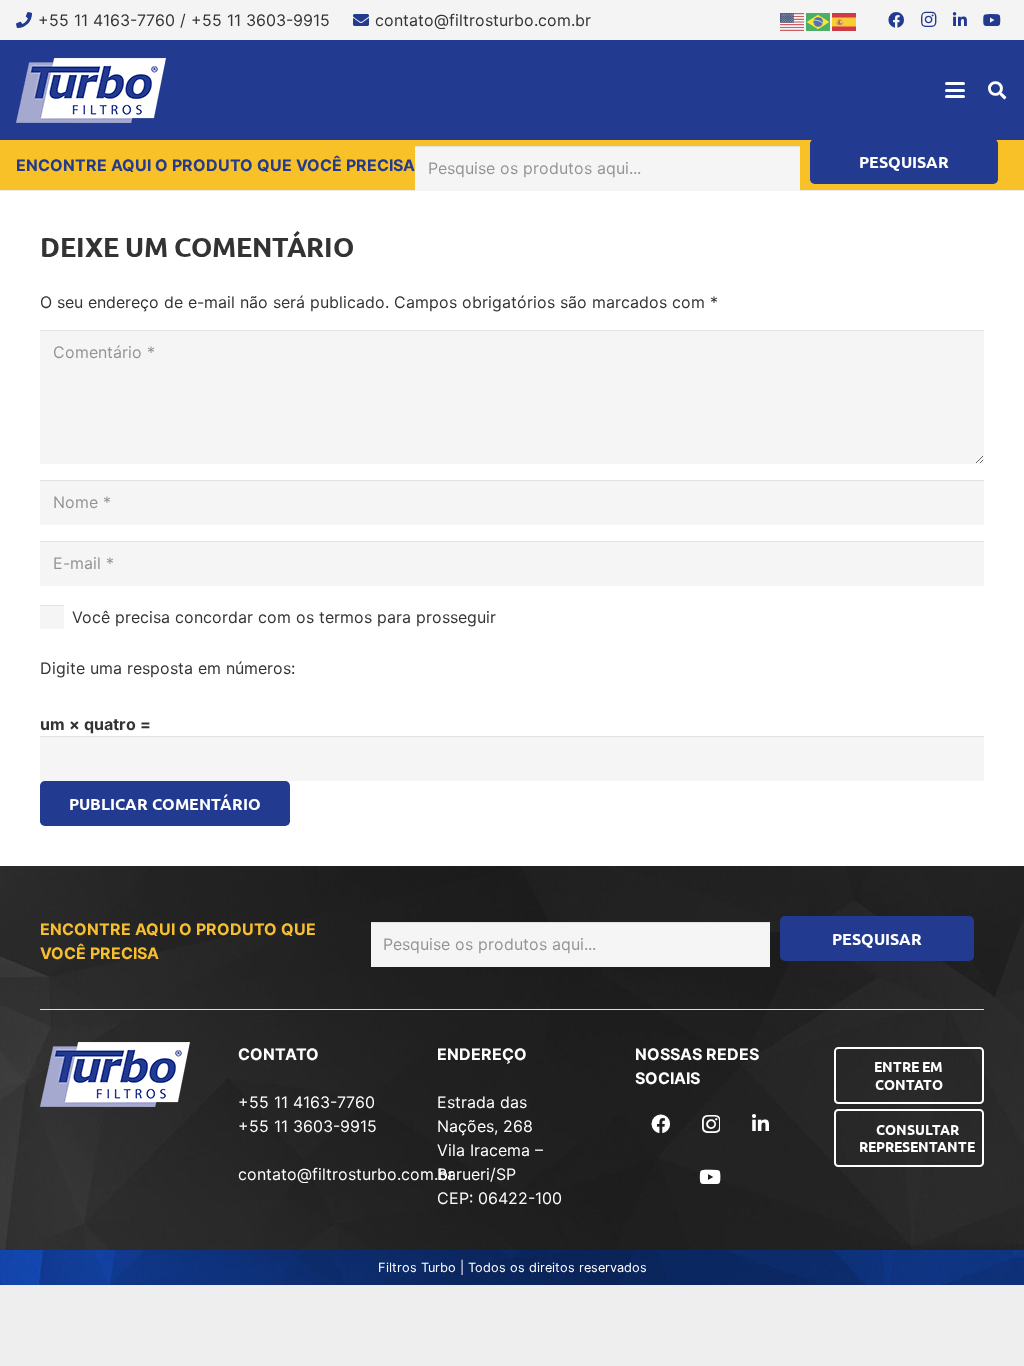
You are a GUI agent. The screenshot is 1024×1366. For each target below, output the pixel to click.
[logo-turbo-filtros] (91, 90)
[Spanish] (845, 20)
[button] (955, 90)
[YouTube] (992, 20)
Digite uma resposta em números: (167, 668)
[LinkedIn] (960, 20)
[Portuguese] (819, 20)
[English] (793, 20)
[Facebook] (896, 20)
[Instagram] (928, 20)
